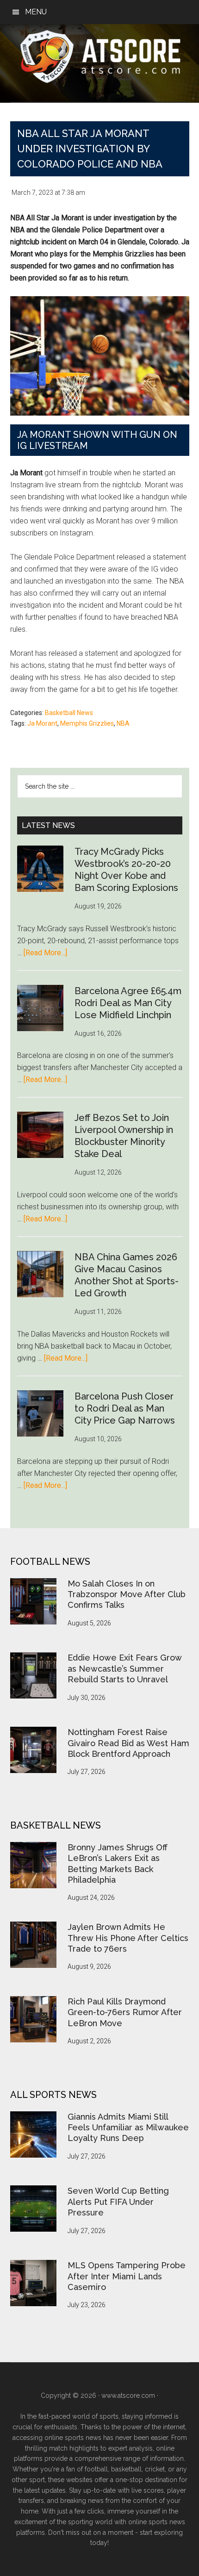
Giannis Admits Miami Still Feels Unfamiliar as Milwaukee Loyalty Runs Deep (128, 2128)
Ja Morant (42, 723)
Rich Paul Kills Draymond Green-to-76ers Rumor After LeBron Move (125, 2012)
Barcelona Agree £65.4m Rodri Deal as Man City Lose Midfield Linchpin (128, 1003)
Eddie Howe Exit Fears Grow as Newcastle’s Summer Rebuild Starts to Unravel (124, 1668)
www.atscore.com (128, 2396)
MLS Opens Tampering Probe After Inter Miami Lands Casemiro (127, 2276)
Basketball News (69, 713)
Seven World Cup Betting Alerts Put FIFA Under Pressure (118, 2202)
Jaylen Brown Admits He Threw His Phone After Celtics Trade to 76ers (128, 1938)
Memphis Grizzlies (87, 723)
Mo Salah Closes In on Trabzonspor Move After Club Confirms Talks (127, 1594)
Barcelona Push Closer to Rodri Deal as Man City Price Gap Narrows (125, 1408)
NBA (123, 723)
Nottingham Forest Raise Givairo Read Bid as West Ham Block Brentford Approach (128, 1743)
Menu (36, 12)
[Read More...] (45, 953)
